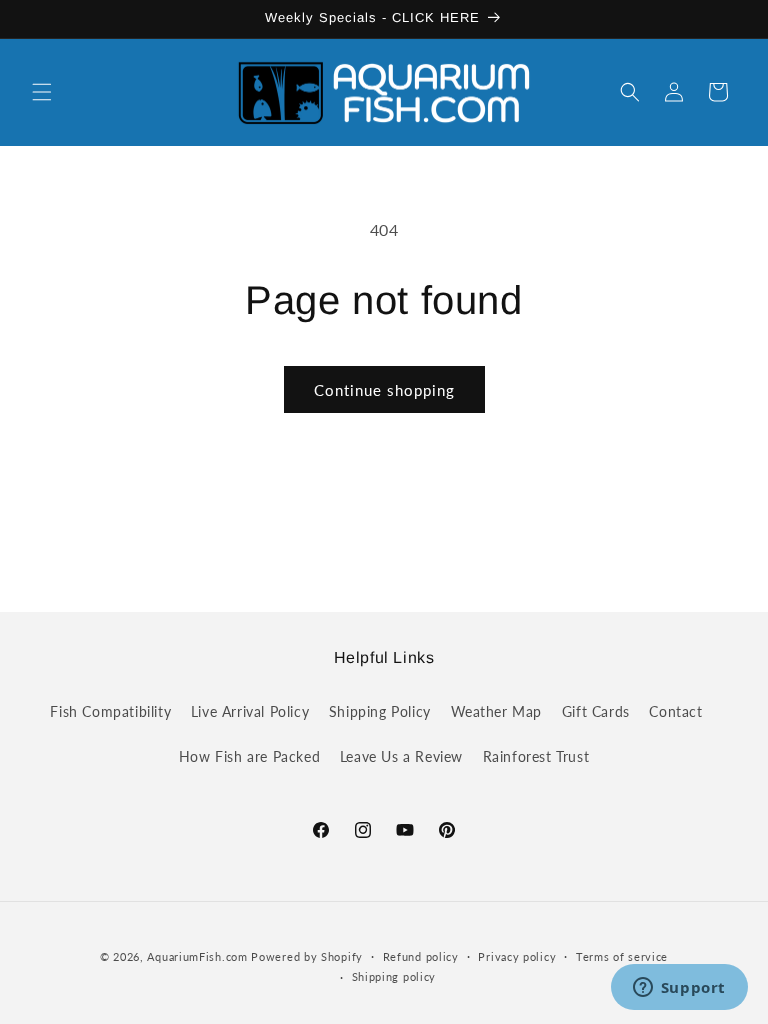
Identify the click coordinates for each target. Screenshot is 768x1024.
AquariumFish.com (197, 956)
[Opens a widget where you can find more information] (679, 989)
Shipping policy (394, 976)
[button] (42, 92)
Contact (675, 711)
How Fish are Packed (249, 756)
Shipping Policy (380, 711)
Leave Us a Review (401, 756)
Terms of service (622, 956)
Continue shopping (384, 390)
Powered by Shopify (307, 956)
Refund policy (421, 956)
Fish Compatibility (110, 711)
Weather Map (497, 711)
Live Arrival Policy (250, 711)
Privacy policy (517, 956)
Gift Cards (596, 711)
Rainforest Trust (536, 756)
